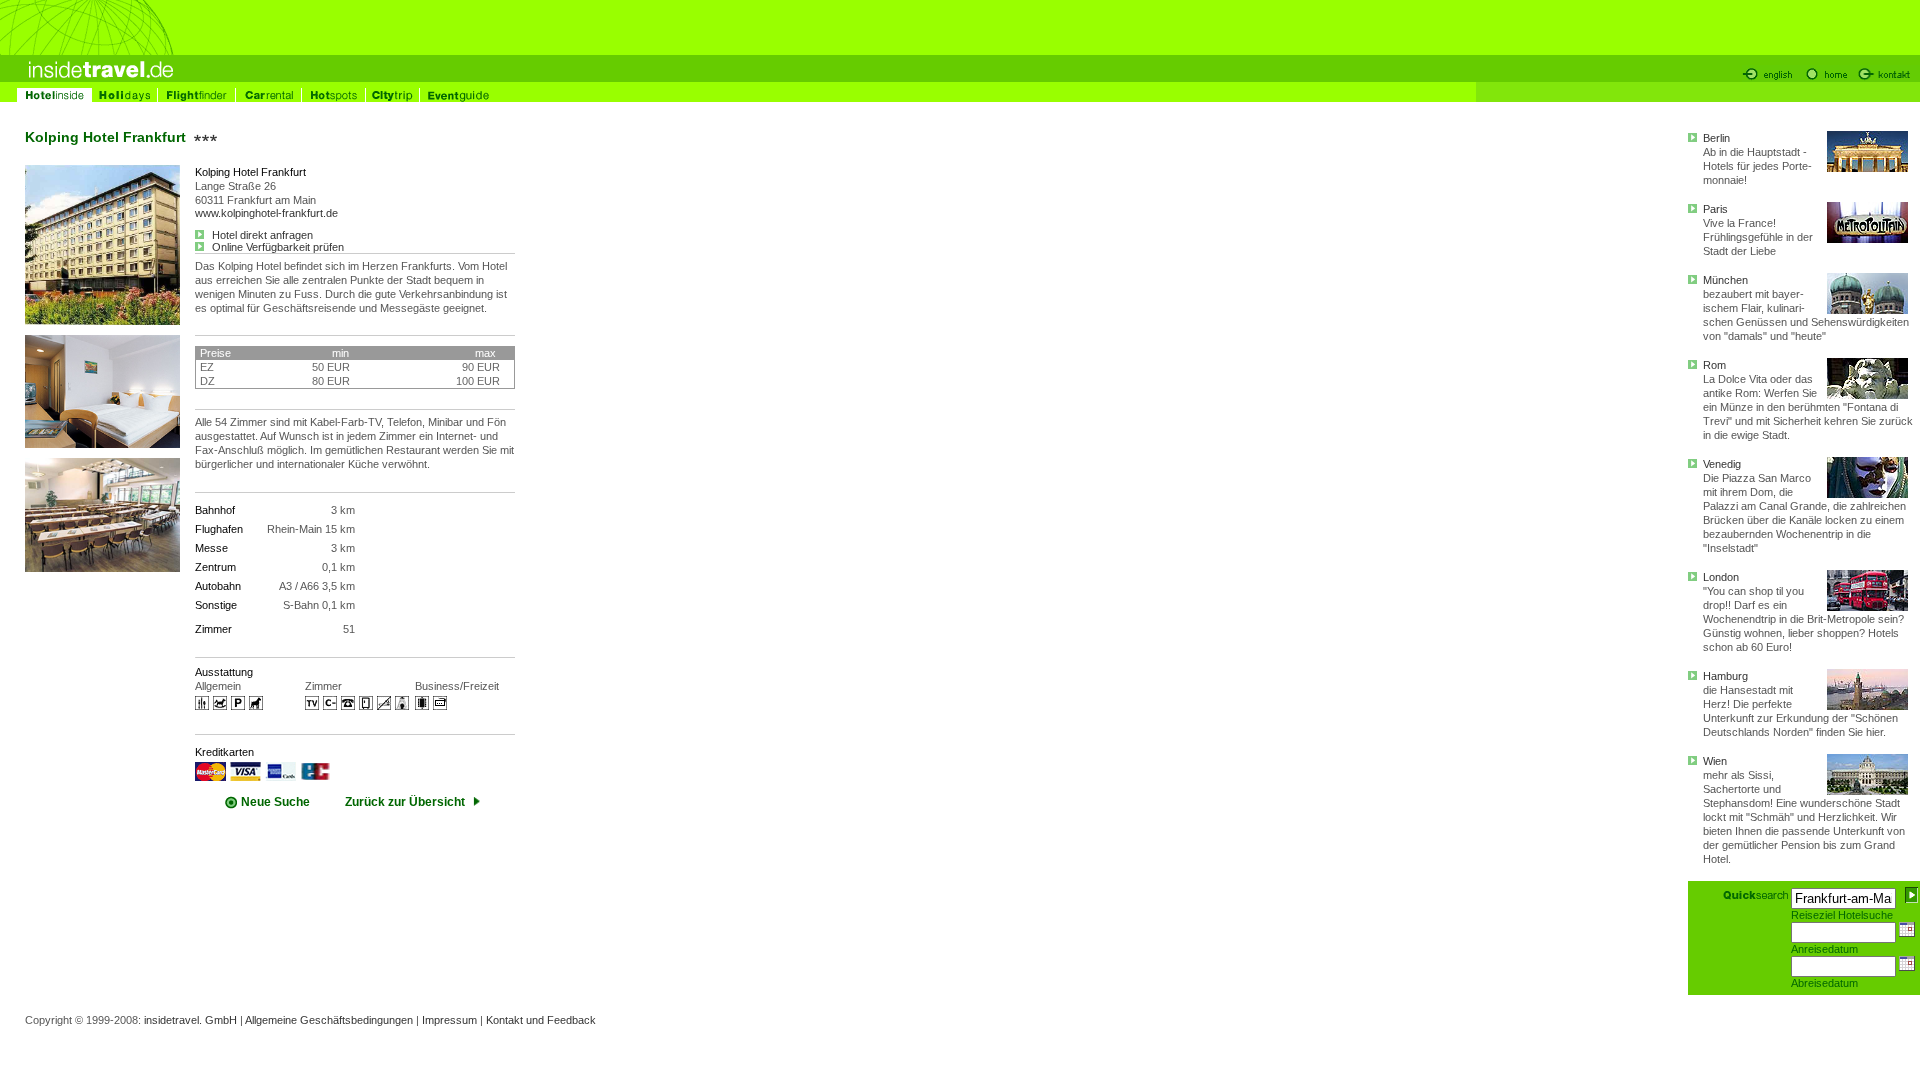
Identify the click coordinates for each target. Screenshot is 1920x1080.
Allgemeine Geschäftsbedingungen (329, 1020)
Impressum (449, 1020)
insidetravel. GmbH (190, 1020)
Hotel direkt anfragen (261, 235)
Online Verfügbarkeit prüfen (276, 247)
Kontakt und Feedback (541, 1020)
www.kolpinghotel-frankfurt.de (266, 213)
